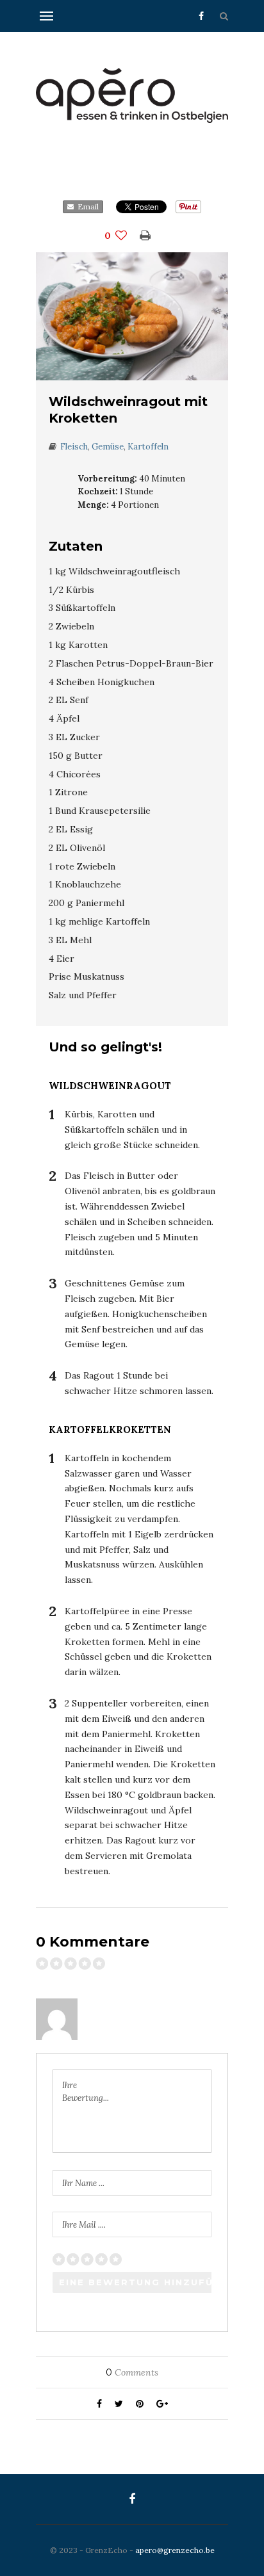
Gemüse (108, 447)
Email (86, 207)
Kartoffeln (148, 447)
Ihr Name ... (83, 2183)
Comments (132, 2372)
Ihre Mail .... (84, 2225)
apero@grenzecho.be (175, 2550)
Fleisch (74, 447)
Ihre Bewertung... (86, 2092)
